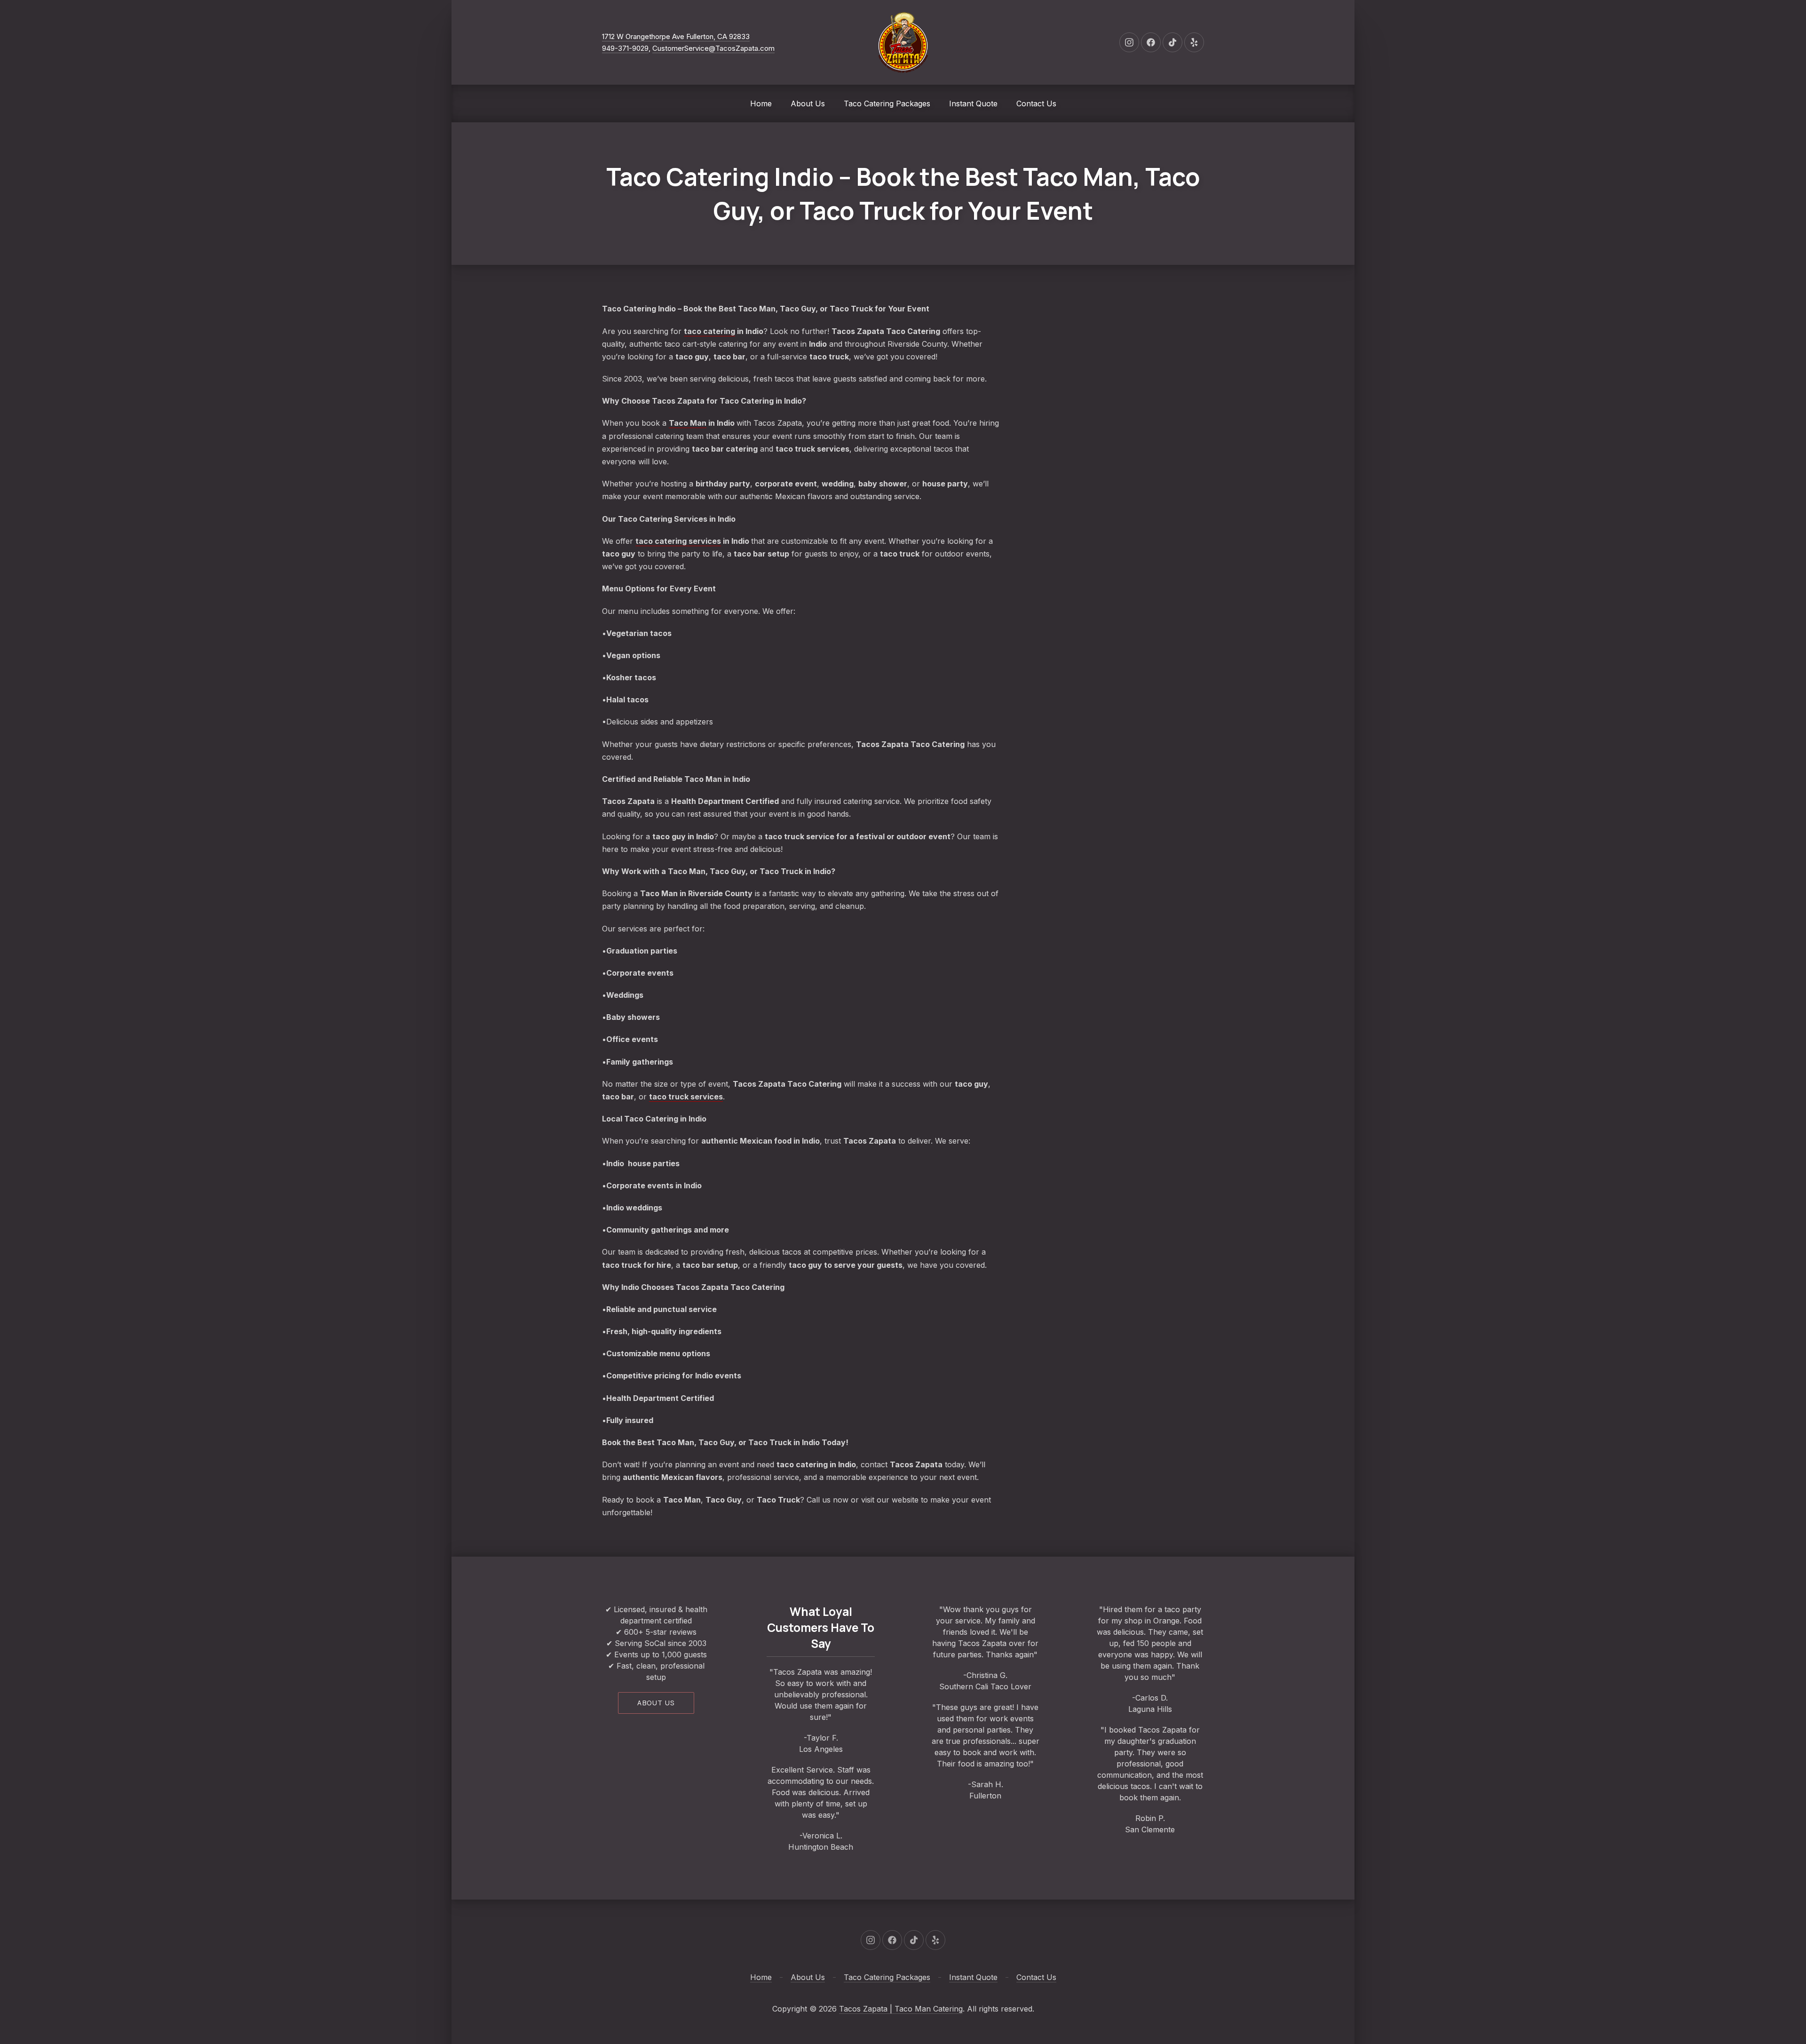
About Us (808, 103)
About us (656, 1703)
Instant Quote (973, 103)
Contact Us (1036, 103)
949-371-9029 (625, 48)
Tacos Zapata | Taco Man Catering (901, 2009)
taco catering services (678, 541)
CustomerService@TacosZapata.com (713, 48)
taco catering (709, 331)
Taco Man (688, 423)
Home (761, 103)
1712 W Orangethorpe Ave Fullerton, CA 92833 (676, 36)
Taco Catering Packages (887, 103)
